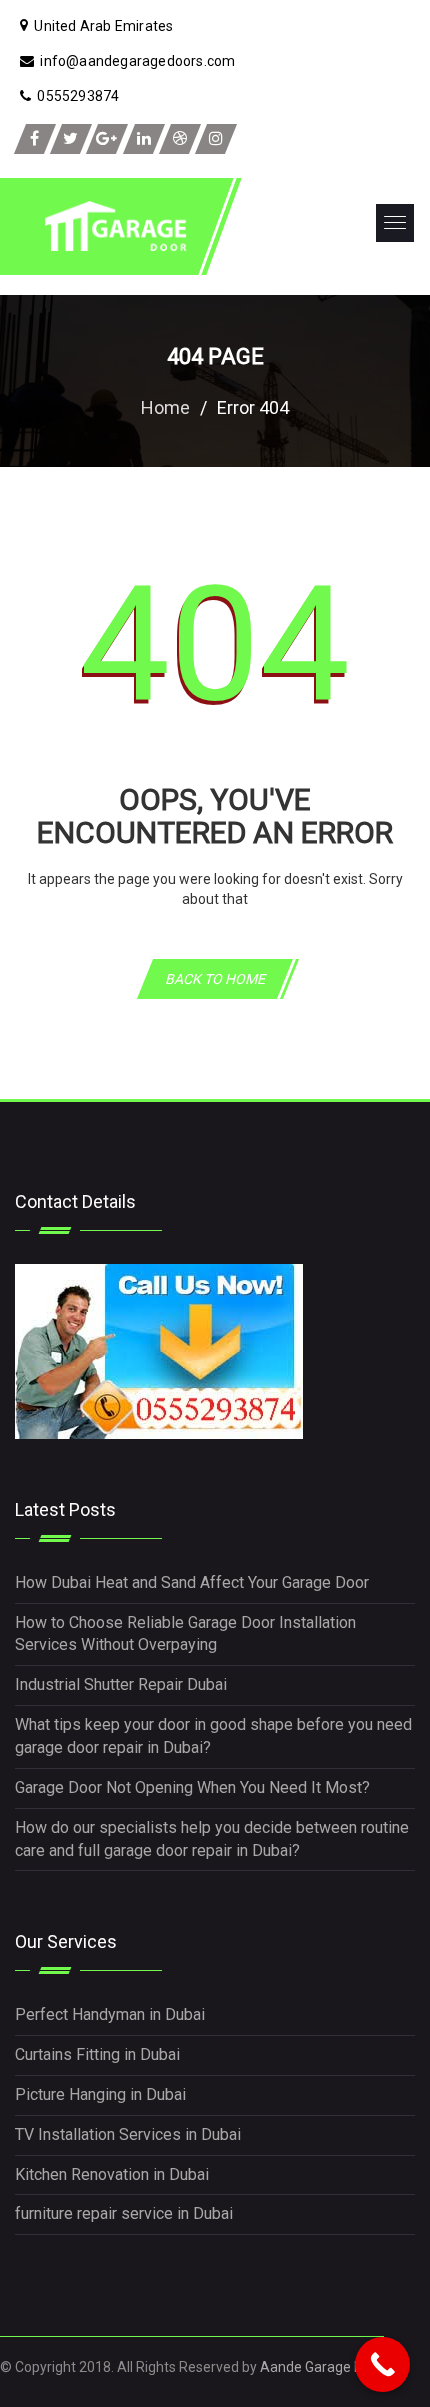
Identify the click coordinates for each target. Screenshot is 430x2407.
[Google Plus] (107, 139)
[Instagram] (216, 139)
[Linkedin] (144, 139)
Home (165, 407)
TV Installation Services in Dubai (128, 2134)
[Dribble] (180, 139)
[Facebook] (35, 139)
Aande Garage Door (322, 2367)
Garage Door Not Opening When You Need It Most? (192, 1787)
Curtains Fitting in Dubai (97, 2054)
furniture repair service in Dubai (124, 2213)
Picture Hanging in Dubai (100, 2094)
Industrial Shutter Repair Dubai (121, 1684)
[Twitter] (71, 139)
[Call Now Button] (382, 2364)
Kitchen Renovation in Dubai (112, 2174)
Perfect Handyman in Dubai (110, 2014)
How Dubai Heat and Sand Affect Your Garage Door (192, 1582)
